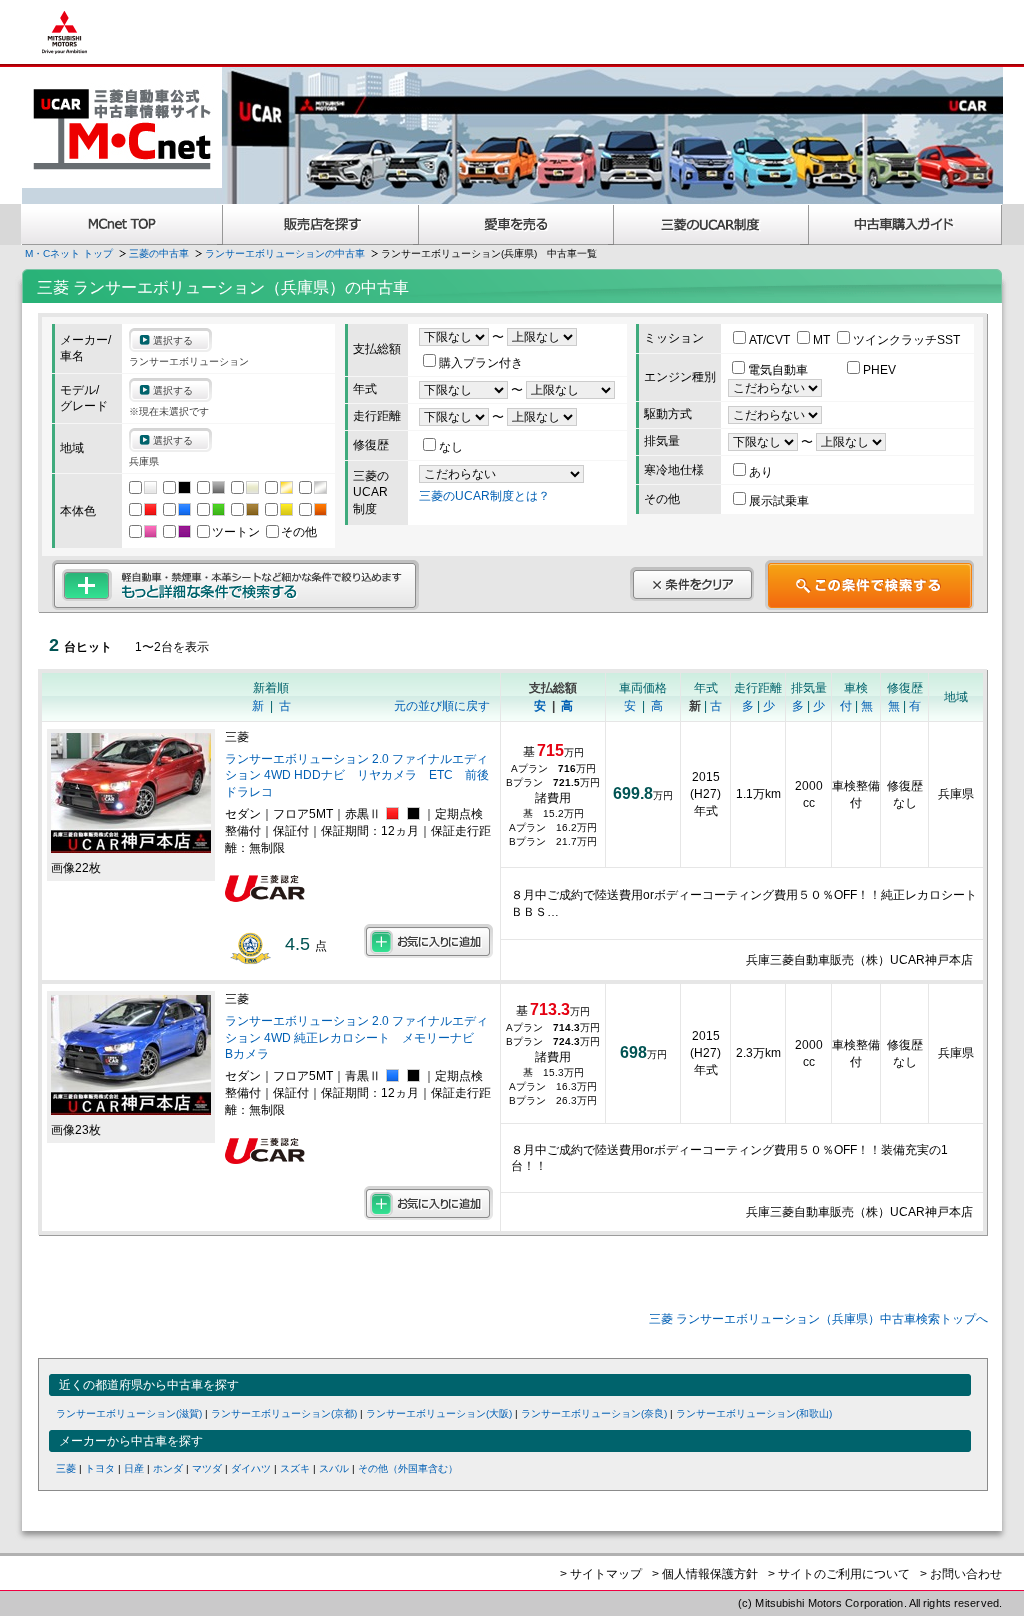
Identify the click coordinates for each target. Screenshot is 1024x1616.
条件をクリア (692, 584)
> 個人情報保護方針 (705, 1574)
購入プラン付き (481, 363)
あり (761, 472)
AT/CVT (771, 340)
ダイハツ (251, 1468)
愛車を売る (516, 224)
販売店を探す (321, 224)
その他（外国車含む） (408, 1468)
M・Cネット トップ (69, 253)
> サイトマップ (601, 1574)
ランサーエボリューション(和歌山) (754, 1413)
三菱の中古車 (159, 253)
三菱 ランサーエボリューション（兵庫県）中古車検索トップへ (818, 1319)
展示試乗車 (779, 501)
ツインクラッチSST (906, 340)
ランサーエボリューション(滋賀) (129, 1413)
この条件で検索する (869, 585)
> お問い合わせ (961, 1574)
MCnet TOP (122, 224)
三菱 (66, 1468)
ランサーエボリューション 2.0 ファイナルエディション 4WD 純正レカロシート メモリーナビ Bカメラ (356, 1038)
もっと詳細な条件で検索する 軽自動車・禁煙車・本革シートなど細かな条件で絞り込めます (235, 585)
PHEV (879, 370)
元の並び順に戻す (442, 706)
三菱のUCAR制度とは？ (484, 496)
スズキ (295, 1468)
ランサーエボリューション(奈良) (594, 1413)
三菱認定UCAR (711, 224)
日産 (134, 1468)
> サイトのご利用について (839, 1574)
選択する (173, 340)
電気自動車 (779, 370)
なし (451, 447)
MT (823, 340)
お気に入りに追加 (428, 941)
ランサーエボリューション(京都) (284, 1413)
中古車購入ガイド (906, 224)
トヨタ (100, 1468)
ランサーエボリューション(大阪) (439, 1413)
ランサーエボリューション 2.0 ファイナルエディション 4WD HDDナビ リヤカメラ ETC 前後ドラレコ (357, 776)
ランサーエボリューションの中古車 (285, 253)
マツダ (207, 1468)
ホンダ (168, 1468)
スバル (334, 1468)
